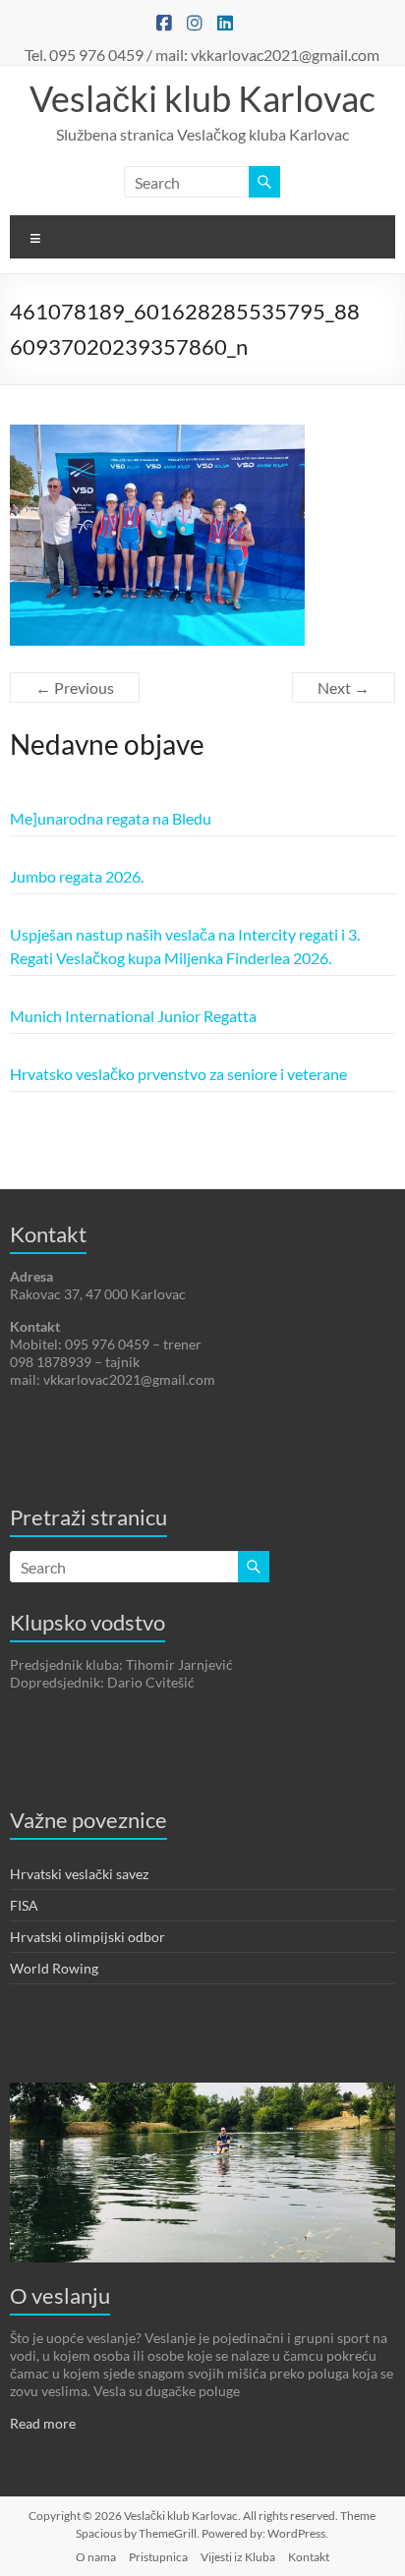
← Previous (75, 687)
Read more (43, 2423)
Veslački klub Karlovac (202, 98)
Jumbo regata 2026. (77, 876)
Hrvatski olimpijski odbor (87, 1937)
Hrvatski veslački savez (79, 1874)
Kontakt (309, 2557)
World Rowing (54, 1968)
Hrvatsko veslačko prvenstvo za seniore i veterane (178, 1074)
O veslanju (60, 2295)
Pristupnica (158, 2557)
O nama (96, 2557)
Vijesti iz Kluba (238, 2557)
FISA (24, 1905)
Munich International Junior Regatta (133, 1016)
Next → (344, 687)
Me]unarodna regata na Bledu (111, 818)
